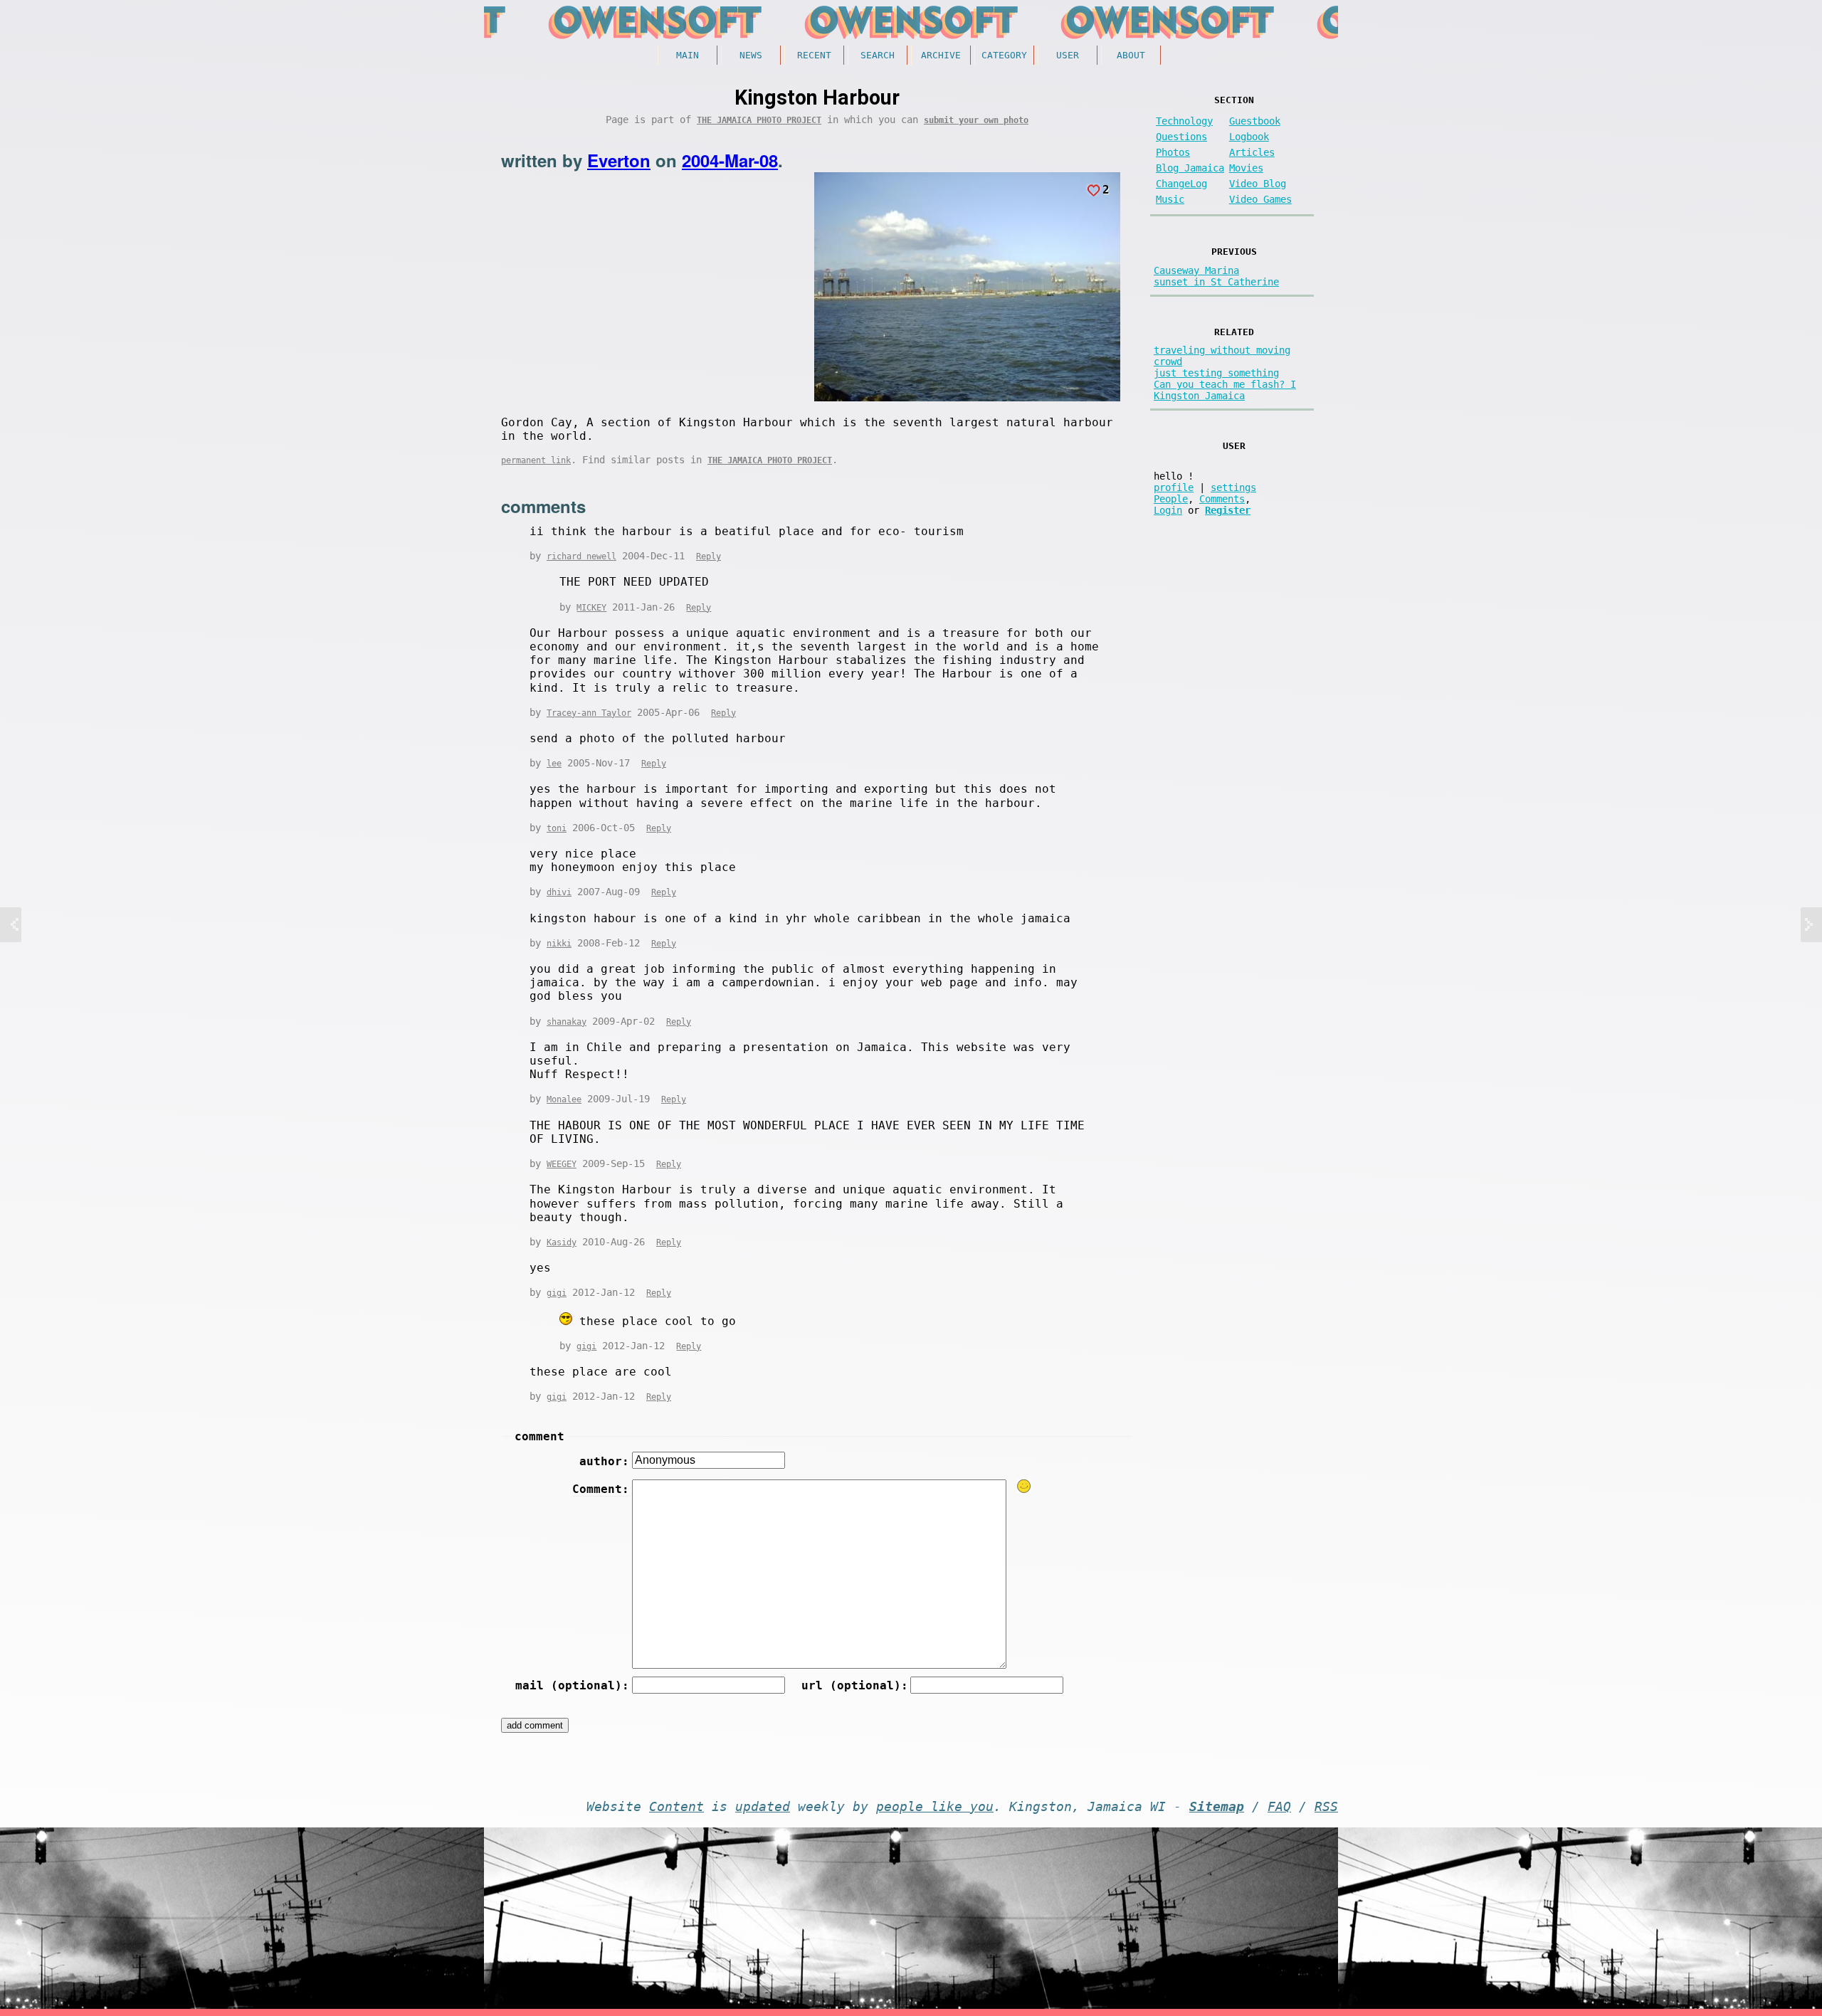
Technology (1184, 121)
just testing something (1216, 373)
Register (1228, 510)
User (1068, 55)
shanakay (567, 1022)
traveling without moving (1222, 350)
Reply (709, 556)
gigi (557, 1293)
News (751, 55)
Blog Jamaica (1190, 168)
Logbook (1249, 137)
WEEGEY (562, 1164)
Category (1004, 55)
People (1171, 499)
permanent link (536, 460)
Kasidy (562, 1242)
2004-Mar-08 (730, 160)
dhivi (559, 892)
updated (763, 1807)
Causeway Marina (1196, 270)
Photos (1173, 152)
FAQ (1279, 1807)
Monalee (564, 1099)
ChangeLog (1181, 184)
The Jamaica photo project (759, 120)
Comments (1222, 499)
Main (688, 55)
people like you (935, 1807)
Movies (1246, 168)
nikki (559, 944)
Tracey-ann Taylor (589, 713)
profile (1174, 487)
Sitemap (1217, 1807)
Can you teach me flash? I (1225, 384)
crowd (1168, 361)
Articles (1252, 152)
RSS (1326, 1807)
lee (554, 764)
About (1131, 55)
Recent (814, 55)
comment (539, 1436)
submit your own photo (976, 120)
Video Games (1260, 199)
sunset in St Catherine (1216, 282)
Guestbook (1255, 121)
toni (557, 828)
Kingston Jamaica (1199, 396)
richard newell (581, 556)
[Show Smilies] (1024, 1486)
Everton (619, 160)
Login (1168, 510)
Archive (941, 55)
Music (1170, 199)
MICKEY (591, 608)
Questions (1181, 137)
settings (1233, 487)
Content (676, 1807)
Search (878, 55)
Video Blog (1258, 184)
